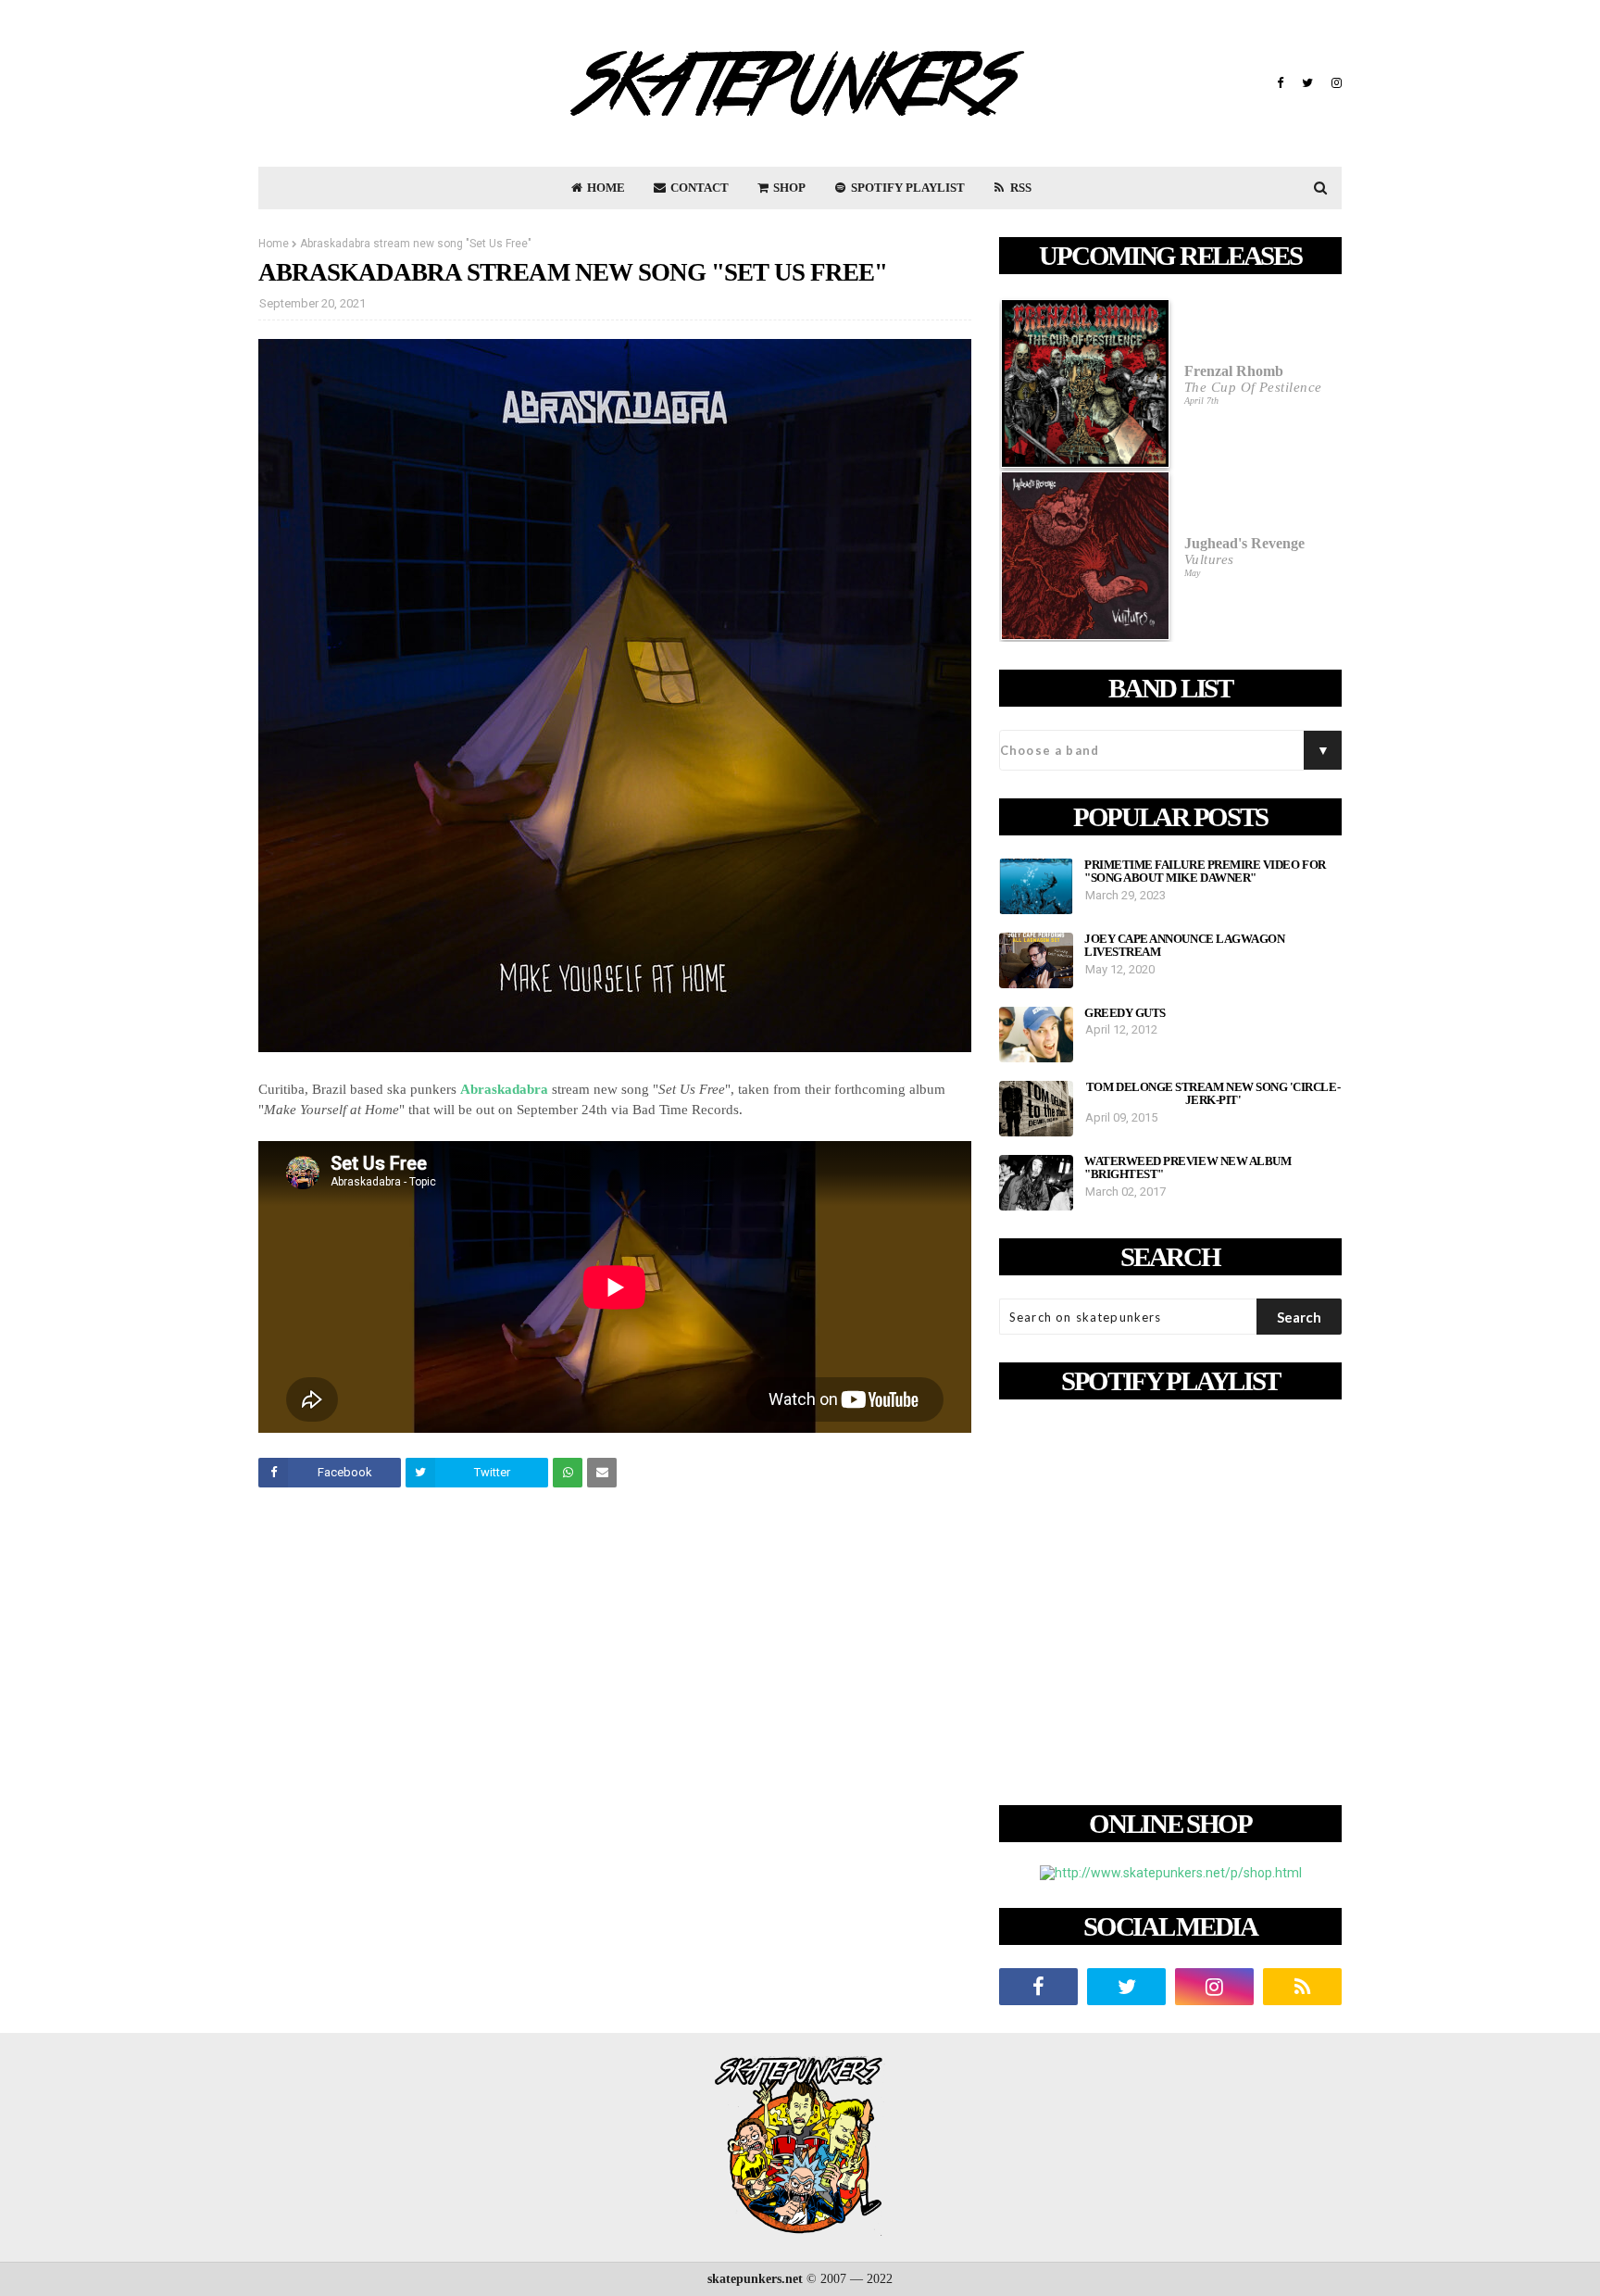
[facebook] (1280, 83)
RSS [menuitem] (1019, 188)
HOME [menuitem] (605, 188)
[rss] (1302, 1987)
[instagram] (1334, 83)
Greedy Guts (1125, 1013)
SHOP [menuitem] (788, 188)
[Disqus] (615, 1762)
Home (274, 244)
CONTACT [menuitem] (698, 188)
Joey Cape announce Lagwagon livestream (1184, 946)
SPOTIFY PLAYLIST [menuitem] (906, 188)
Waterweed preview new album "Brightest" (1187, 1168)
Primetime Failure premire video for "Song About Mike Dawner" (1205, 872)
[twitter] (1307, 83)
